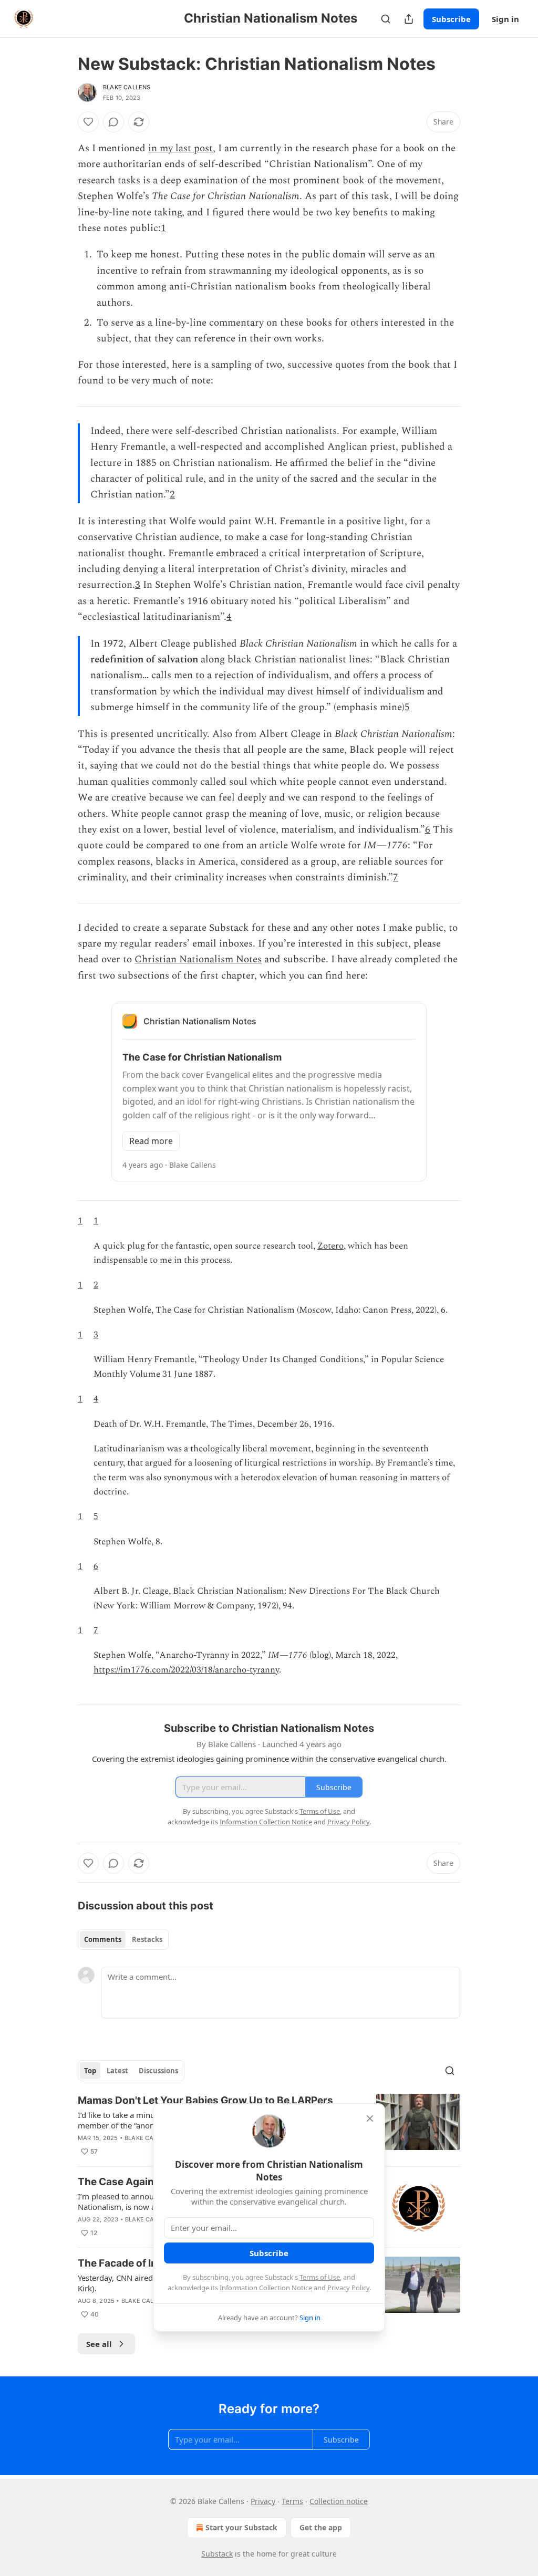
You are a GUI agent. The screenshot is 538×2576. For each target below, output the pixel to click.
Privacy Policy (348, 2288)
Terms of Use (320, 2277)
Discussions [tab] (158, 2071)
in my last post (180, 148)
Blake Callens (127, 87)
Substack (217, 2554)
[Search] (386, 19)
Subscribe (451, 19)
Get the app (321, 2527)
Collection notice (339, 2501)
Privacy (263, 2501)
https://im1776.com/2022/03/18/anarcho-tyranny (186, 1670)
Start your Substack (241, 2527)
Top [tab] (90, 2071)
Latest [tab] (117, 2071)
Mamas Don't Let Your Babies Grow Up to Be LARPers (205, 2100)
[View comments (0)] (113, 122)
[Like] (88, 122)
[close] (370, 2118)
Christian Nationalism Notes (198, 959)
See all (99, 2344)
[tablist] (123, 1939)
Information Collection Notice (266, 2288)
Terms (292, 2501)
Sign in (505, 19)
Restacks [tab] (147, 1939)
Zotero (330, 1246)
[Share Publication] (409, 19)
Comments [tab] (103, 1939)
